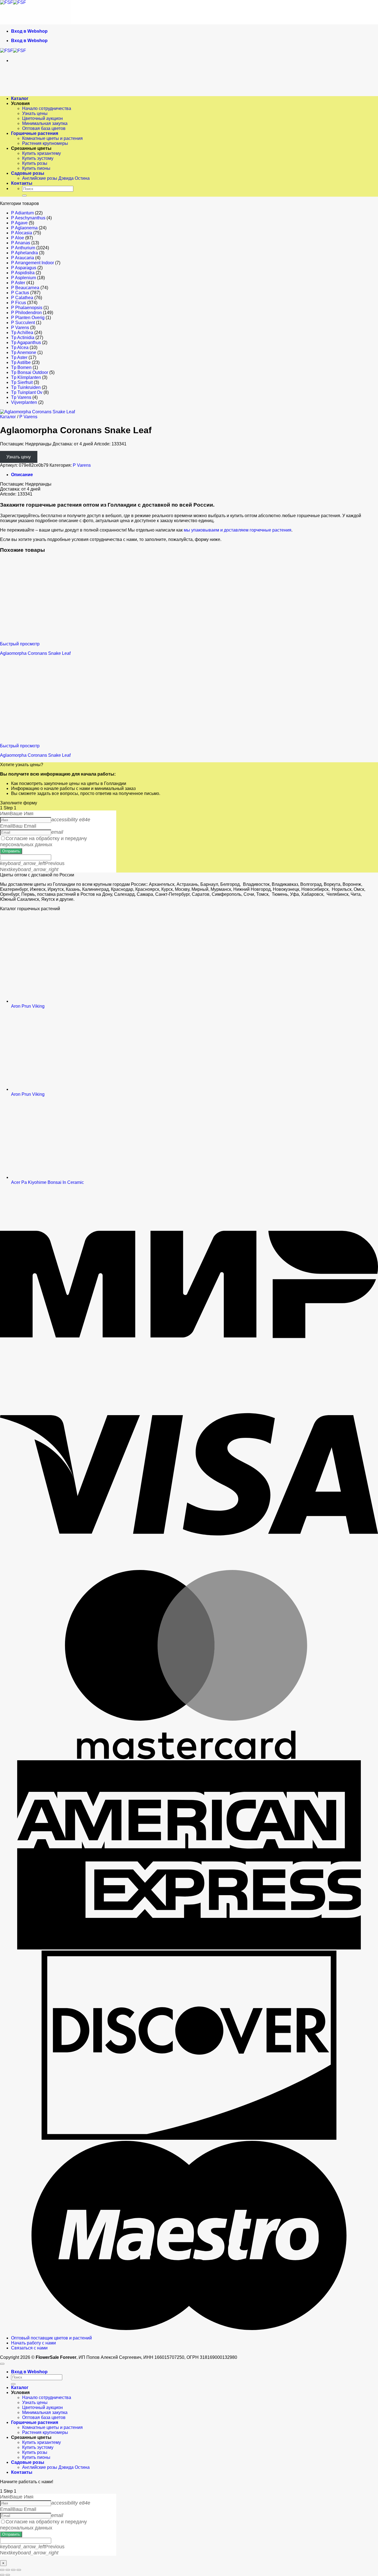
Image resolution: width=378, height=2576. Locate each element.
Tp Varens (21, 397)
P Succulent (23, 323)
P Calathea (22, 298)
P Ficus (19, 303)
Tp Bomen (21, 367)
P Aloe (18, 238)
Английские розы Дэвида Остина (56, 178)
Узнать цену (19, 457)
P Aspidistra (23, 273)
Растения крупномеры (45, 143)
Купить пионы (36, 168)
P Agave (19, 223)
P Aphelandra (24, 253)
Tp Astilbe (21, 362)
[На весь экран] (8, 2570)
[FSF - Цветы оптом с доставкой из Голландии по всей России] (13, 2)
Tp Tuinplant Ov (27, 392)
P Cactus (20, 293)
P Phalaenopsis (27, 308)
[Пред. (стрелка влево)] (2, 2575)
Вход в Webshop (29, 31)
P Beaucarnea (25, 288)
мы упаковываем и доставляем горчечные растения (238, 530)
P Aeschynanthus (28, 218)
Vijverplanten (24, 402)
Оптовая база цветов (44, 128)
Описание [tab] (22, 475)
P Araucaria (23, 258)
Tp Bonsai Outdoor (30, 372)
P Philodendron (26, 313)
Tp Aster (19, 357)
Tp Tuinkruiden (26, 387)
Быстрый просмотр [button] (20, 644)
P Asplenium (24, 278)
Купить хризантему (42, 153)
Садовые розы (28, 173)
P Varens (20, 328)
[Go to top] (2, 2364)
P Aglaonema (24, 228)
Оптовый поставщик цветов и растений (51, 2338)
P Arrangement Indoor (33, 263)
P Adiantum (22, 213)
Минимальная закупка (45, 123)
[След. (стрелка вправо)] (8, 2575)
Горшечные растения (35, 133)
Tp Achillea (22, 333)
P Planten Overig (28, 318)
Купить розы (35, 163)
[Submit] (24, 196)
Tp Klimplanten (26, 377)
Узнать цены (35, 113)
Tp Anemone (24, 352)
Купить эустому (38, 158)
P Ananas (21, 243)
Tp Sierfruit (22, 382)
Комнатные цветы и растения (52, 138)
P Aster (18, 283)
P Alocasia (22, 233)
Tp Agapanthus (26, 342)
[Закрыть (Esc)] (19, 2570)
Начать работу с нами (33, 2343)
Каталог (20, 98)
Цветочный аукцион (42, 118)
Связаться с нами (29, 2348)
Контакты (22, 183)
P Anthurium (23, 248)
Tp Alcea (20, 347)
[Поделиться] (13, 2570)
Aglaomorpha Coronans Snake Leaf (35, 653)
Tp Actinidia (23, 338)
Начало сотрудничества (47, 108)
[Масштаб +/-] (2, 2570)
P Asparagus (24, 268)
